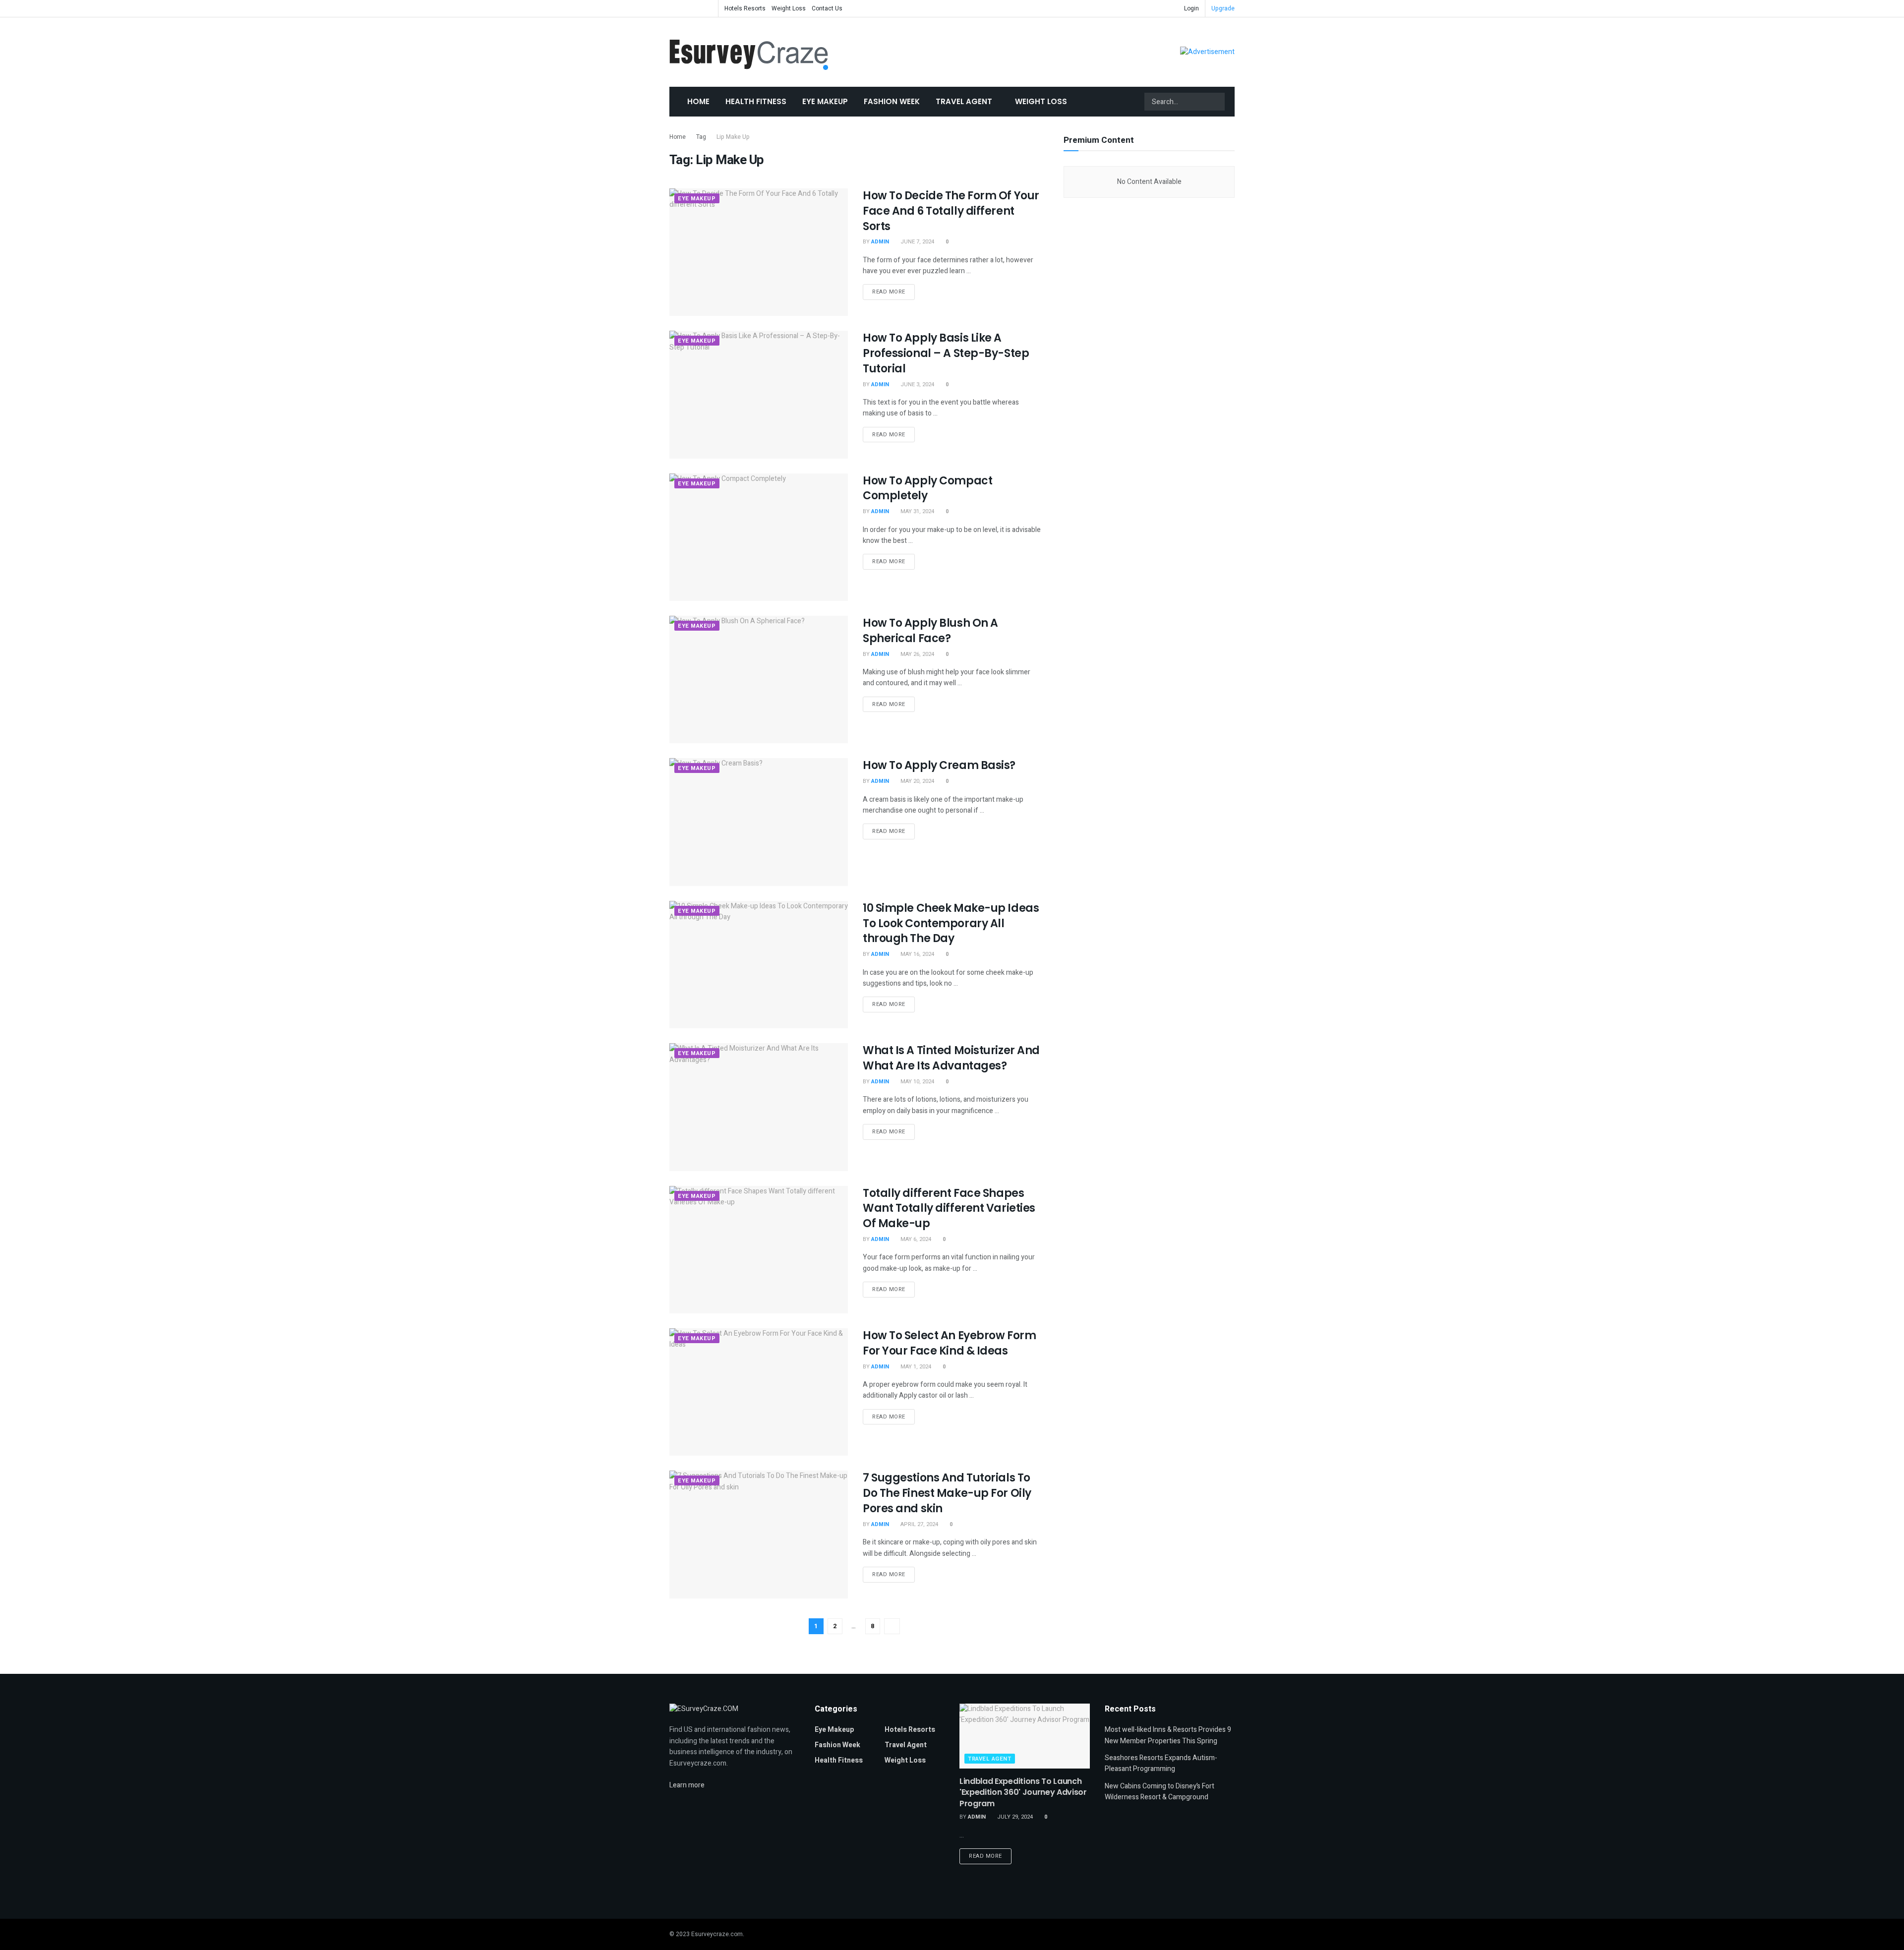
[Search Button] (1216, 102)
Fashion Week (892, 101)
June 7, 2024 (917, 242)
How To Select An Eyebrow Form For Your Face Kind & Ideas (949, 1343)
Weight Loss (789, 8)
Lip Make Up (733, 137)
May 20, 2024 (917, 781)
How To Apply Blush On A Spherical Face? (930, 631)
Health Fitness (756, 101)
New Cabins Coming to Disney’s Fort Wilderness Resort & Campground (1160, 1792)
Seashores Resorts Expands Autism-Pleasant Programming (1161, 1763)
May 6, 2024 (915, 1239)
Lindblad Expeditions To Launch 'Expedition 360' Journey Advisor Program (1023, 1792)
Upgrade (1223, 8)
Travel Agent (964, 101)
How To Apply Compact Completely (927, 488)
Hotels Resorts (745, 8)
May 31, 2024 (917, 511)
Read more (889, 292)
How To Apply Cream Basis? (939, 765)
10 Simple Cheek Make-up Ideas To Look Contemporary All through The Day (951, 923)
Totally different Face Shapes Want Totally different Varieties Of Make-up (949, 1209)
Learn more (687, 1785)
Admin (880, 242)
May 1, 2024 (915, 1367)
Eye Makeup (825, 101)
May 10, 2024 (917, 1082)
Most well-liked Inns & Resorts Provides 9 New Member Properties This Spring (1168, 1735)
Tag (701, 137)
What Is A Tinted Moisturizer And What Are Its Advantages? (951, 1058)
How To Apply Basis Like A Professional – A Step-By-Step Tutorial (946, 353)
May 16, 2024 (917, 954)
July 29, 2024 (1014, 1817)
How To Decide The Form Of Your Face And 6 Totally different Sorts (951, 211)
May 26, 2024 (917, 654)
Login (1191, 8)
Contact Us (827, 8)
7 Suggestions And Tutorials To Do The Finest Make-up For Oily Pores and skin (947, 1493)
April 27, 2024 (919, 1524)
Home (698, 101)
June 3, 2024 (917, 384)
